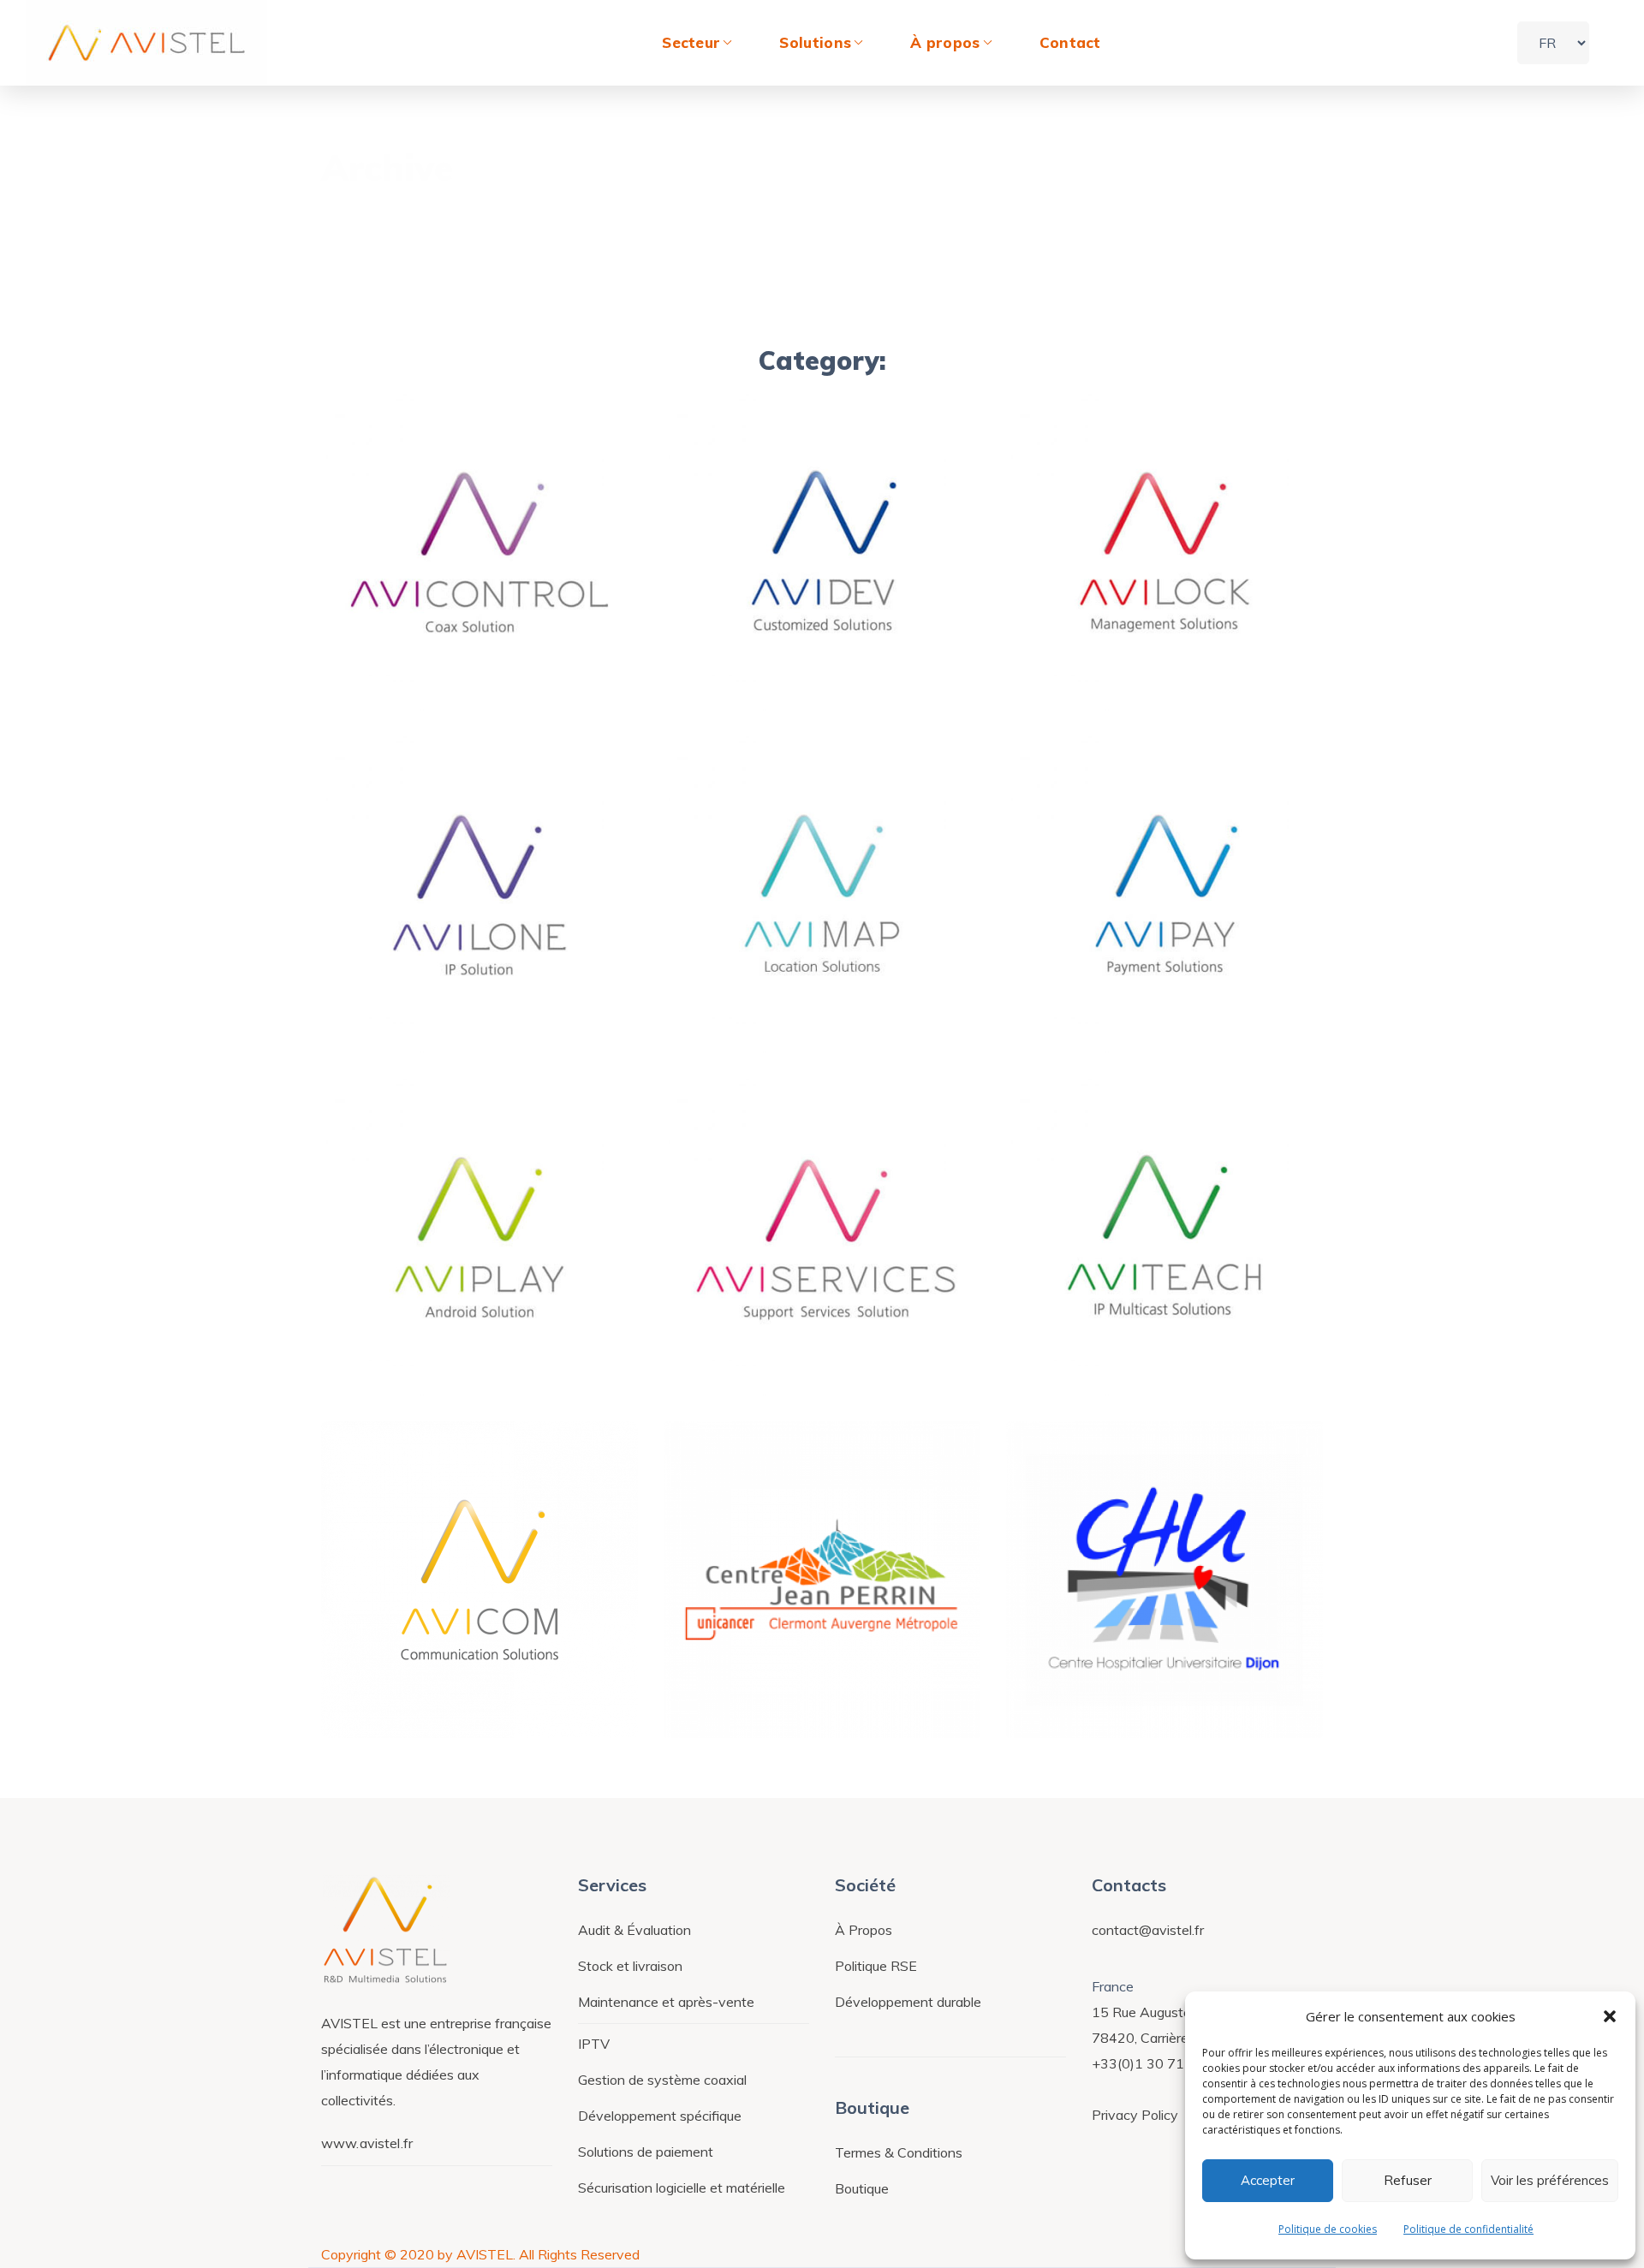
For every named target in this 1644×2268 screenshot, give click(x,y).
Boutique (862, 2188)
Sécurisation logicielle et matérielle (682, 2188)
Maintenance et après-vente (666, 2002)
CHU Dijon (1105, 1690)
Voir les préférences (1550, 2180)
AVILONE (413, 1005)
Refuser (1408, 2180)
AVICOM (409, 1690)
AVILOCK (1097, 663)
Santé (730, 1662)
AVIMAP (751, 1005)
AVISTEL (391, 634)
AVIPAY (1090, 1005)
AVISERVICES (778, 1348)
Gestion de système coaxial (662, 2080)
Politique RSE (876, 1966)
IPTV (594, 2044)
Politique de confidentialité (1468, 2229)
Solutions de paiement (646, 2152)
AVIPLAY (411, 1348)
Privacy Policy (1135, 2115)
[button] (1610, 2016)
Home (1222, 174)
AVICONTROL (435, 663)
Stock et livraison (630, 1966)
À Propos (864, 1930)
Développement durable (908, 2002)
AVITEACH (1106, 1348)
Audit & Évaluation (634, 1930)
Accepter (1268, 2180)
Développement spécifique (660, 2116)
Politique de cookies (1328, 2229)
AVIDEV (749, 663)
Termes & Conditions (899, 2152)
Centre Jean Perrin (804, 1690)
